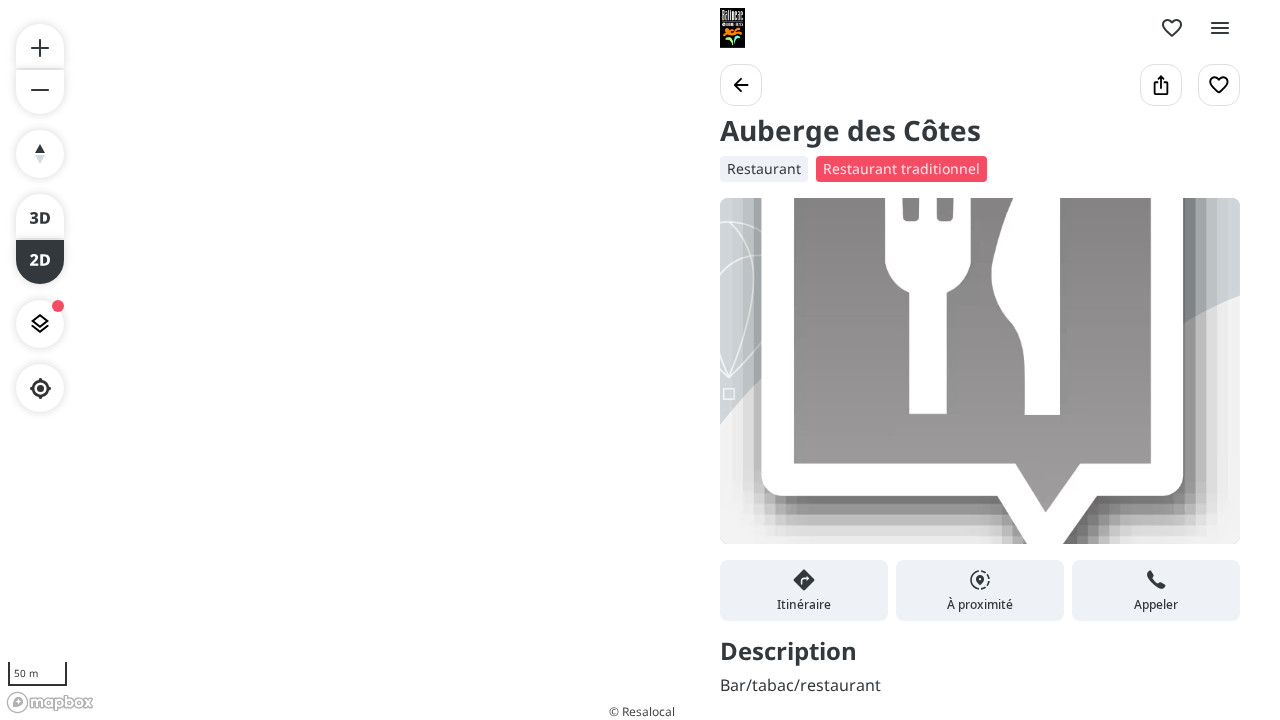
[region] (340, 360)
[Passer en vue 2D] (40, 262)
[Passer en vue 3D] (40, 216)
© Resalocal (642, 711)
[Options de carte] (40, 324)
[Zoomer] (40, 46)
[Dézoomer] (40, 92)
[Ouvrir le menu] (1220, 28)
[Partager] (1161, 85)
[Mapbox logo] (50, 702)
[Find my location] (40, 388)
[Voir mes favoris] (1172, 28)
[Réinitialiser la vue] (40, 154)
